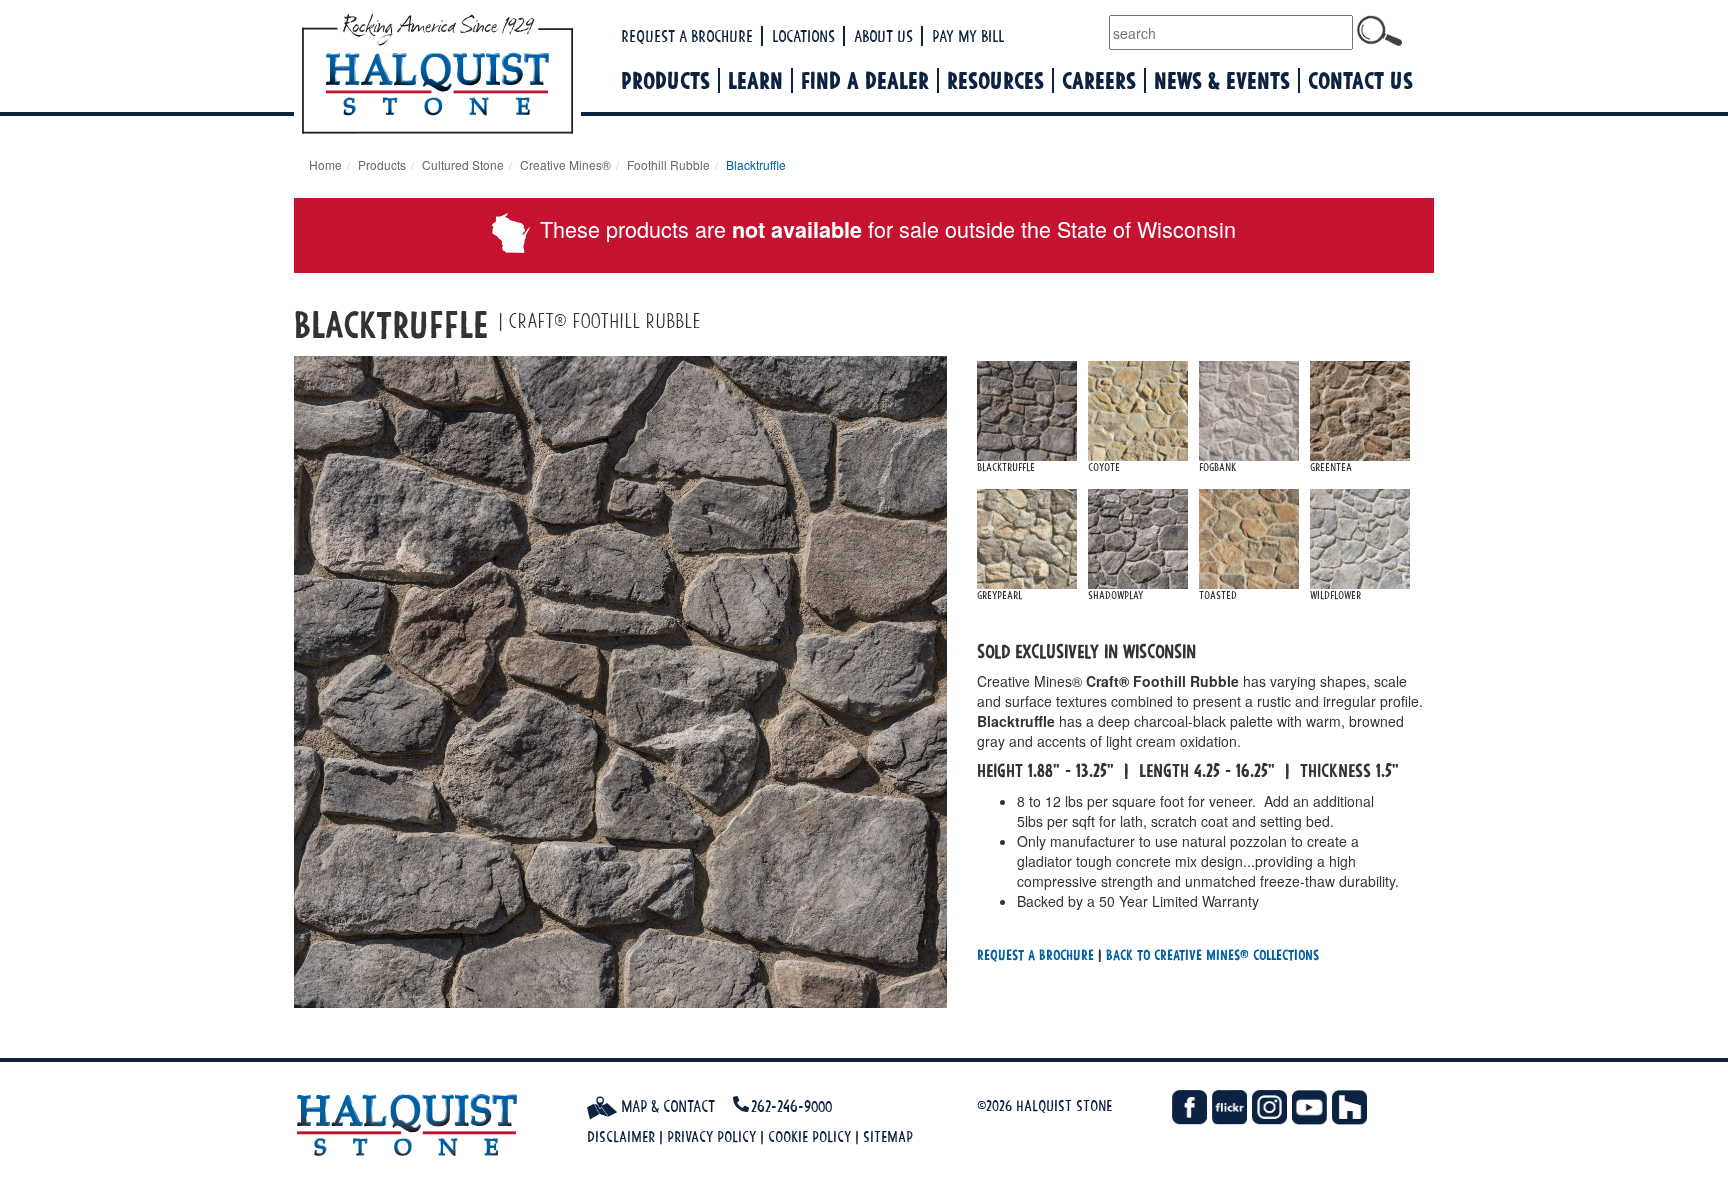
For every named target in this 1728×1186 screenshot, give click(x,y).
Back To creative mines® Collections (1212, 954)
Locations (803, 36)
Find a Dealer (865, 80)
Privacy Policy (711, 1136)
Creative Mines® (565, 164)
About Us (883, 36)
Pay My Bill (968, 36)
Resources (995, 80)
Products (665, 80)
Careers (1099, 80)
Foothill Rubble (668, 164)
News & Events (1222, 80)
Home (325, 164)
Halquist (511, 76)
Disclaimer (621, 1136)
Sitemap (888, 1136)
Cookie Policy (809, 1136)
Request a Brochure (687, 36)
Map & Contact (666, 1106)
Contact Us (1360, 80)
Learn (755, 80)
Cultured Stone (463, 164)
